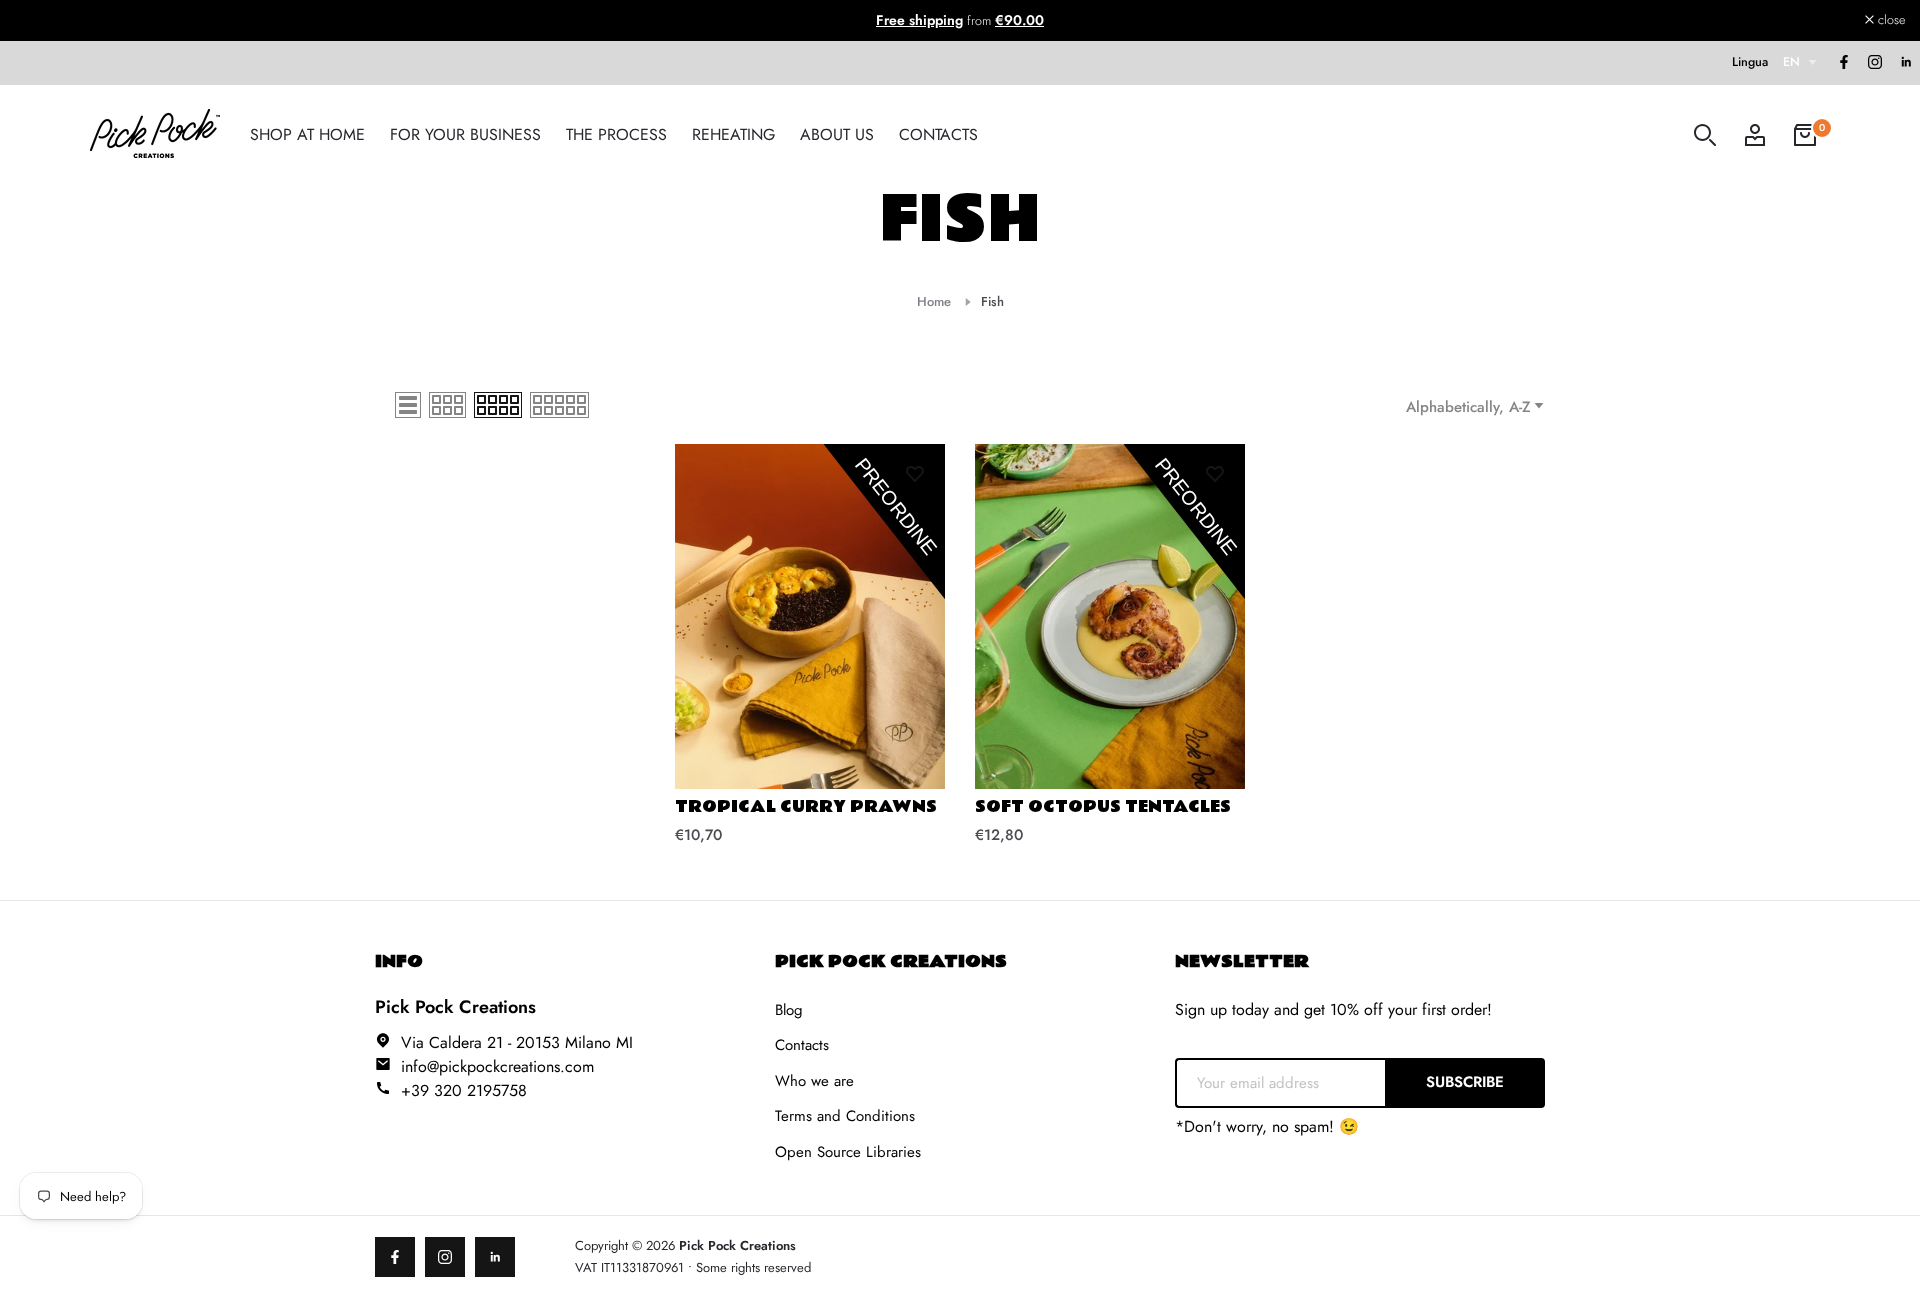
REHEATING (733, 134)
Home (934, 301)
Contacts (802, 1045)
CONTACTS (938, 134)
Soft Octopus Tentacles (1103, 807)
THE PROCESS (616, 134)
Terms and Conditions (845, 1116)
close (39, 20)
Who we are (814, 1081)
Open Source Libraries (848, 1152)
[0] (1805, 135)
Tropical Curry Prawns (806, 807)
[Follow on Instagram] (1874, 63)
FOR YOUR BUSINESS (465, 134)
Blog (789, 1010)
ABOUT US (837, 134)
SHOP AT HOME (307, 134)
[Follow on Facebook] (1843, 63)
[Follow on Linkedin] (1905, 63)
